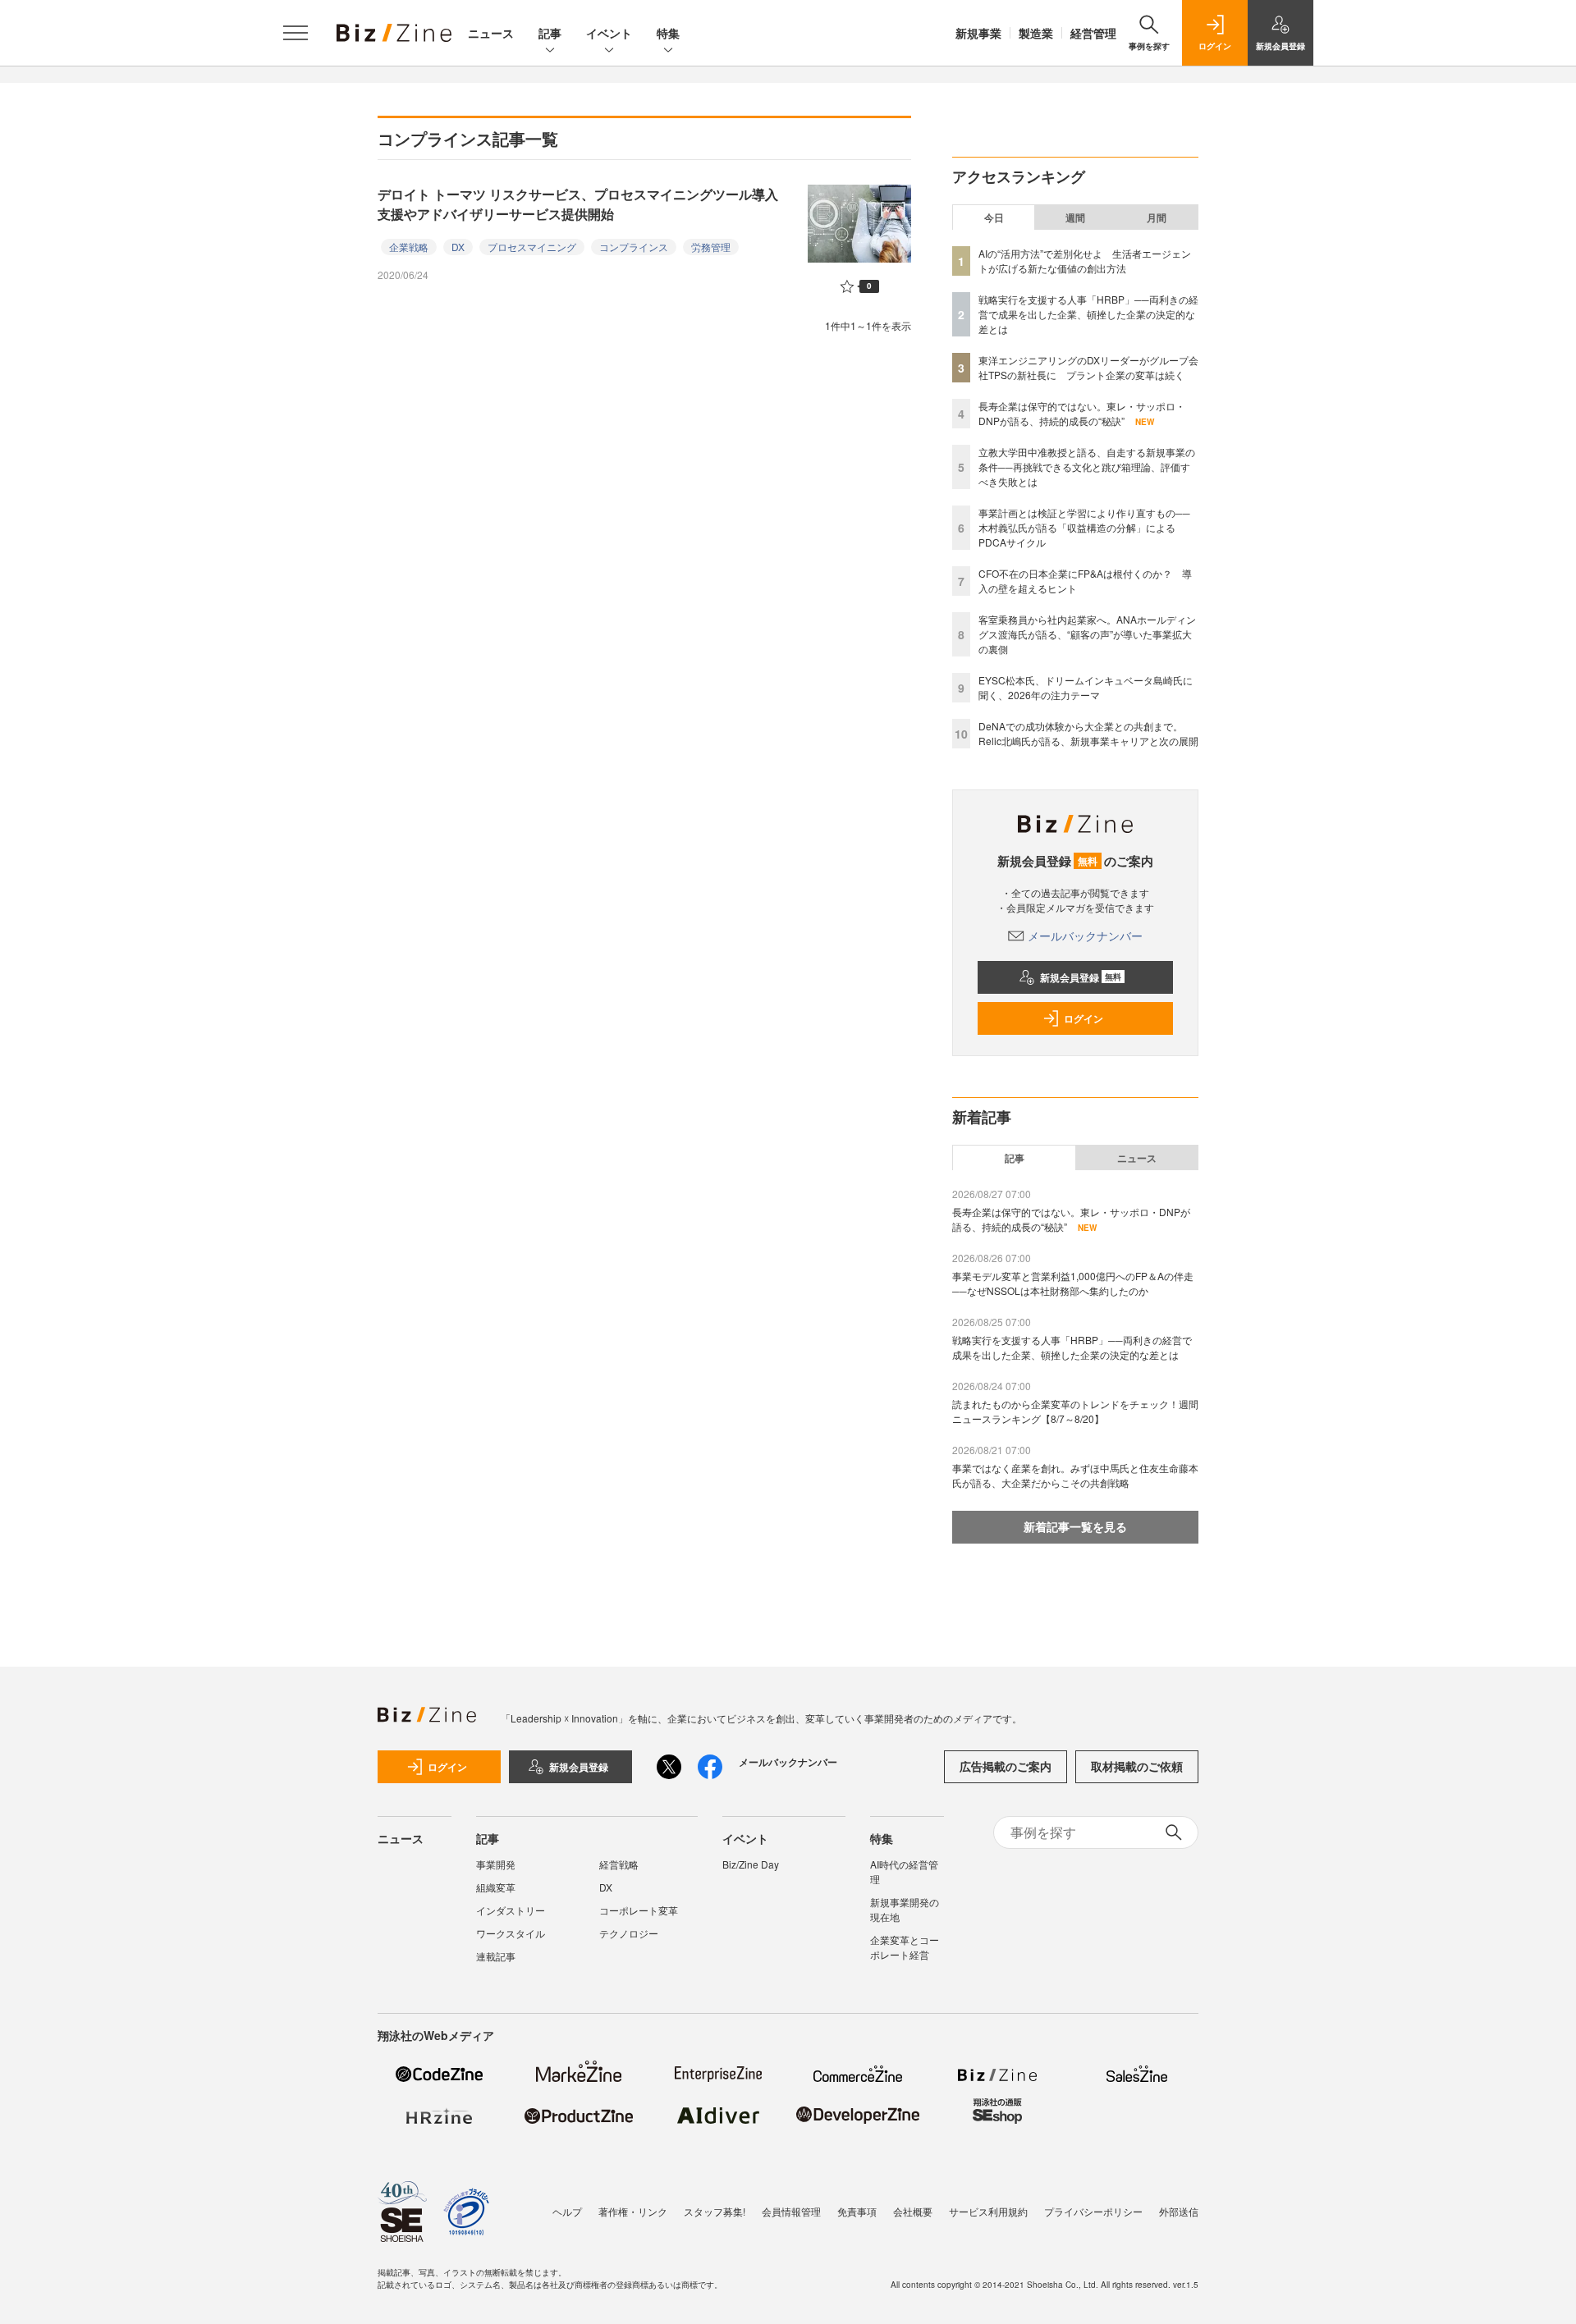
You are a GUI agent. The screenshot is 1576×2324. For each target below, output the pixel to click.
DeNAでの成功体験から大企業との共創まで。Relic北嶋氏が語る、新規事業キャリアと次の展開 (1088, 733)
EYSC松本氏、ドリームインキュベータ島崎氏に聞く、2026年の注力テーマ (1086, 687)
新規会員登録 (1081, 977)
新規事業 (978, 33)
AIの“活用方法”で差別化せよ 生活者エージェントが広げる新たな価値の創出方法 (1085, 261)
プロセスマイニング (532, 247)
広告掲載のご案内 (1006, 1766)
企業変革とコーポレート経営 (905, 1947)
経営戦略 (619, 1864)
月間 (1157, 217)
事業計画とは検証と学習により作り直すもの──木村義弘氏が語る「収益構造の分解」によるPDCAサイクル (1084, 527)
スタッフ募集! (715, 2211)
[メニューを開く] (295, 33)
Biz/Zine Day (751, 1864)
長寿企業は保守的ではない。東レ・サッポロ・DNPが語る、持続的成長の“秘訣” (1082, 413)
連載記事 (496, 1956)
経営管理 (1093, 33)
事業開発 (496, 1864)
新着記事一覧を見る (1075, 1526)
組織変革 (496, 1887)
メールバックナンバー (1085, 936)
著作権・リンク (633, 2211)
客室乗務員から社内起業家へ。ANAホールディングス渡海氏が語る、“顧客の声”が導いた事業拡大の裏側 (1087, 634)
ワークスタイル (511, 1933)
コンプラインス (634, 247)
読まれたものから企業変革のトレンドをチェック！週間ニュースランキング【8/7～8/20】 (1075, 1411)
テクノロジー (629, 1933)
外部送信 (1179, 2211)
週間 (1075, 217)
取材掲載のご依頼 (1137, 1766)
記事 (550, 33)
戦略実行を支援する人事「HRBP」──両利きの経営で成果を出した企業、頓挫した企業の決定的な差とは (1088, 314)
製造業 (1036, 33)
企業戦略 (409, 247)
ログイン (1083, 1018)
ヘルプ (567, 2211)
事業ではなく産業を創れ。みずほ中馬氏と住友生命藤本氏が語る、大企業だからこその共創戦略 (1075, 1475)
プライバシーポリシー (1093, 2211)
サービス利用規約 (988, 2211)
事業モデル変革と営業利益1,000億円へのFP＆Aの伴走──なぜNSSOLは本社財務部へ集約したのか (1073, 1283)
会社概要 (913, 2211)
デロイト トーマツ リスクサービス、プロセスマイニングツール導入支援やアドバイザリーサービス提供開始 (578, 204)
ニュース (491, 33)
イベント (609, 33)
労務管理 (711, 247)
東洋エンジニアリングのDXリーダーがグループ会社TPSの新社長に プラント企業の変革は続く (1088, 367)
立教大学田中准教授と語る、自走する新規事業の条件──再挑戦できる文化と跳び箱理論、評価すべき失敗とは (1087, 467)
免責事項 (857, 2211)
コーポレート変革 (639, 1910)
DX (458, 247)
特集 (668, 33)
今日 (994, 217)
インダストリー (511, 1910)
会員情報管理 (791, 2211)
